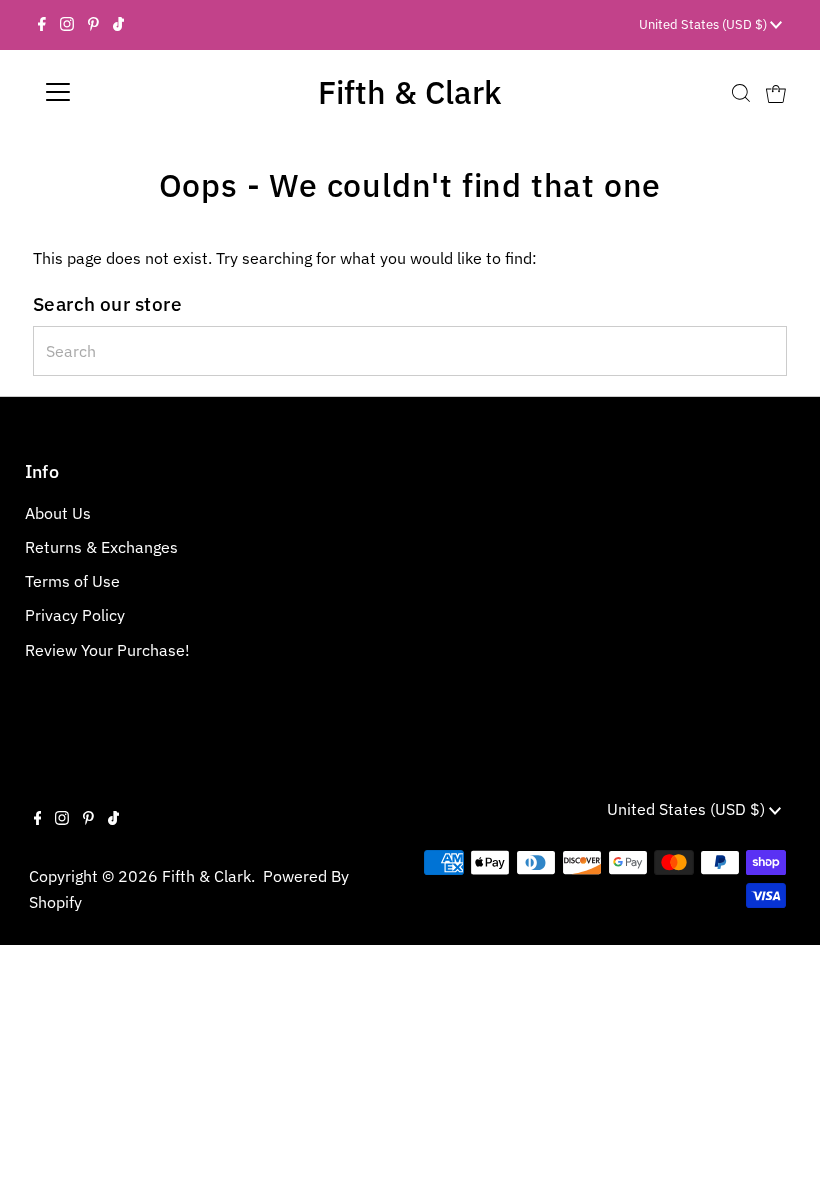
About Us (58, 513)
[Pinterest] (93, 25)
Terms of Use (72, 581)
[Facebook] (42, 25)
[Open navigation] (122, 92)
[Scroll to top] (780, 1140)
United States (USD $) (704, 24)
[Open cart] (776, 92)
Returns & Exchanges (101, 547)
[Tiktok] (118, 25)
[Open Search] (741, 92)
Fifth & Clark (410, 92)
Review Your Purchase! (107, 650)
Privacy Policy (75, 615)
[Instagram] (67, 25)
